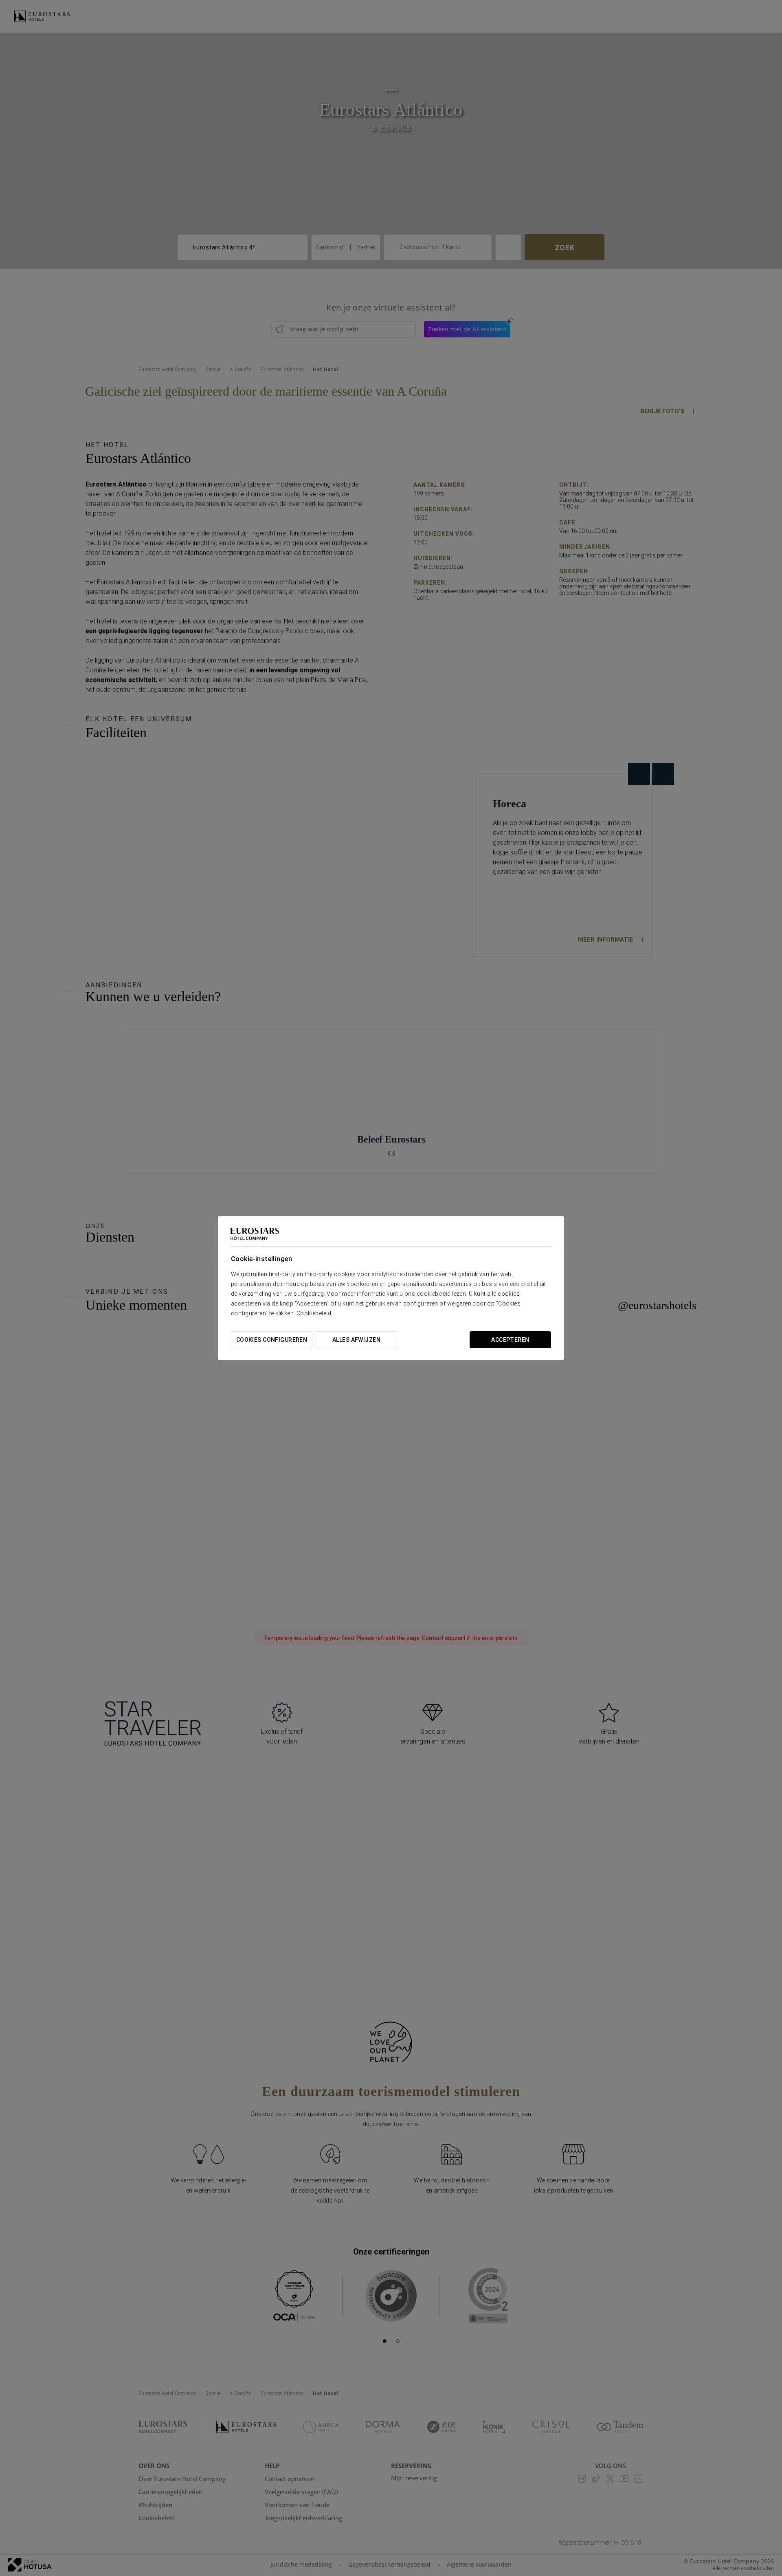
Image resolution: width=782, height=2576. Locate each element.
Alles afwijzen (356, 1340)
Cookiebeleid (314, 1313)
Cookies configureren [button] (272, 1340)
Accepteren (510, 1340)
